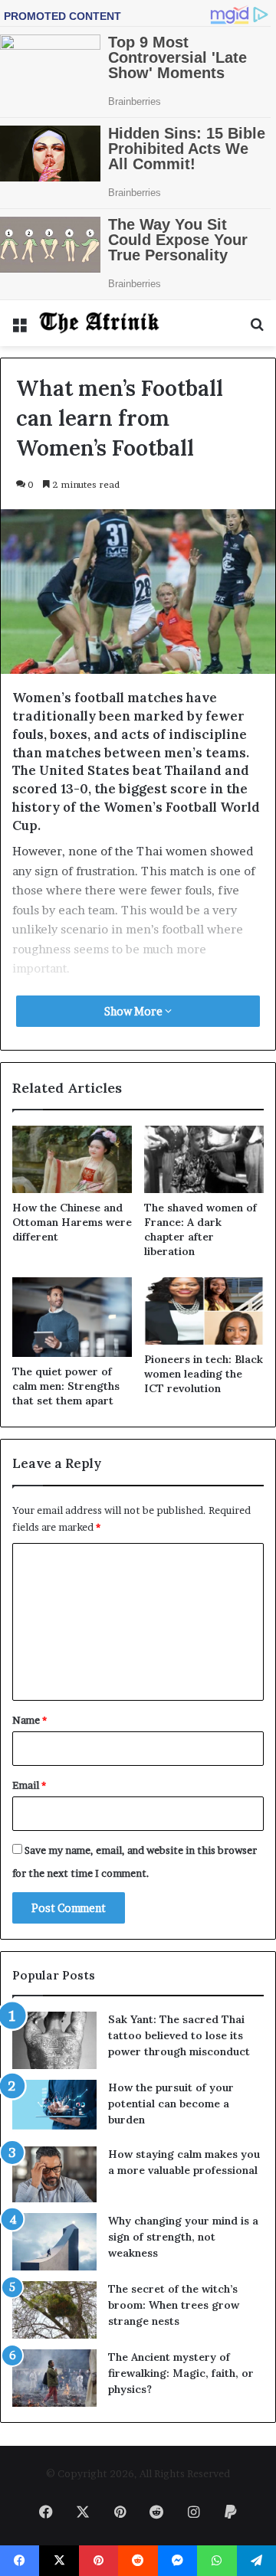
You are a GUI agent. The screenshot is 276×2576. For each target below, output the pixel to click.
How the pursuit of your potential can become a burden (171, 2104)
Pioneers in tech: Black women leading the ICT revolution (204, 1374)
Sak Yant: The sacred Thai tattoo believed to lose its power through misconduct (179, 2035)
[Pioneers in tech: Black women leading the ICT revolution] (204, 1311)
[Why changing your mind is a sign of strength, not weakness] (54, 2242)
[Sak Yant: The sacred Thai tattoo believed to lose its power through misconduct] (54, 2040)
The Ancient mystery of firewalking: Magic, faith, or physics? (181, 2373)
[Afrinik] (100, 323)
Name (30, 1720)
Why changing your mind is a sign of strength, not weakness (183, 2237)
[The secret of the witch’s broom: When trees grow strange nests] (54, 2310)
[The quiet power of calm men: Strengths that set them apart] (72, 1317)
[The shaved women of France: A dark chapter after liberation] (204, 1159)
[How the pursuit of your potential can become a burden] (54, 2108)
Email (29, 1785)
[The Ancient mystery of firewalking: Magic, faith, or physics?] (54, 2378)
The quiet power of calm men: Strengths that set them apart (66, 1386)
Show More (135, 1011)
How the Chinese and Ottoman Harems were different (72, 1222)
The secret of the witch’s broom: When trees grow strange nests (174, 2305)
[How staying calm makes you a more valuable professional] (54, 2174)
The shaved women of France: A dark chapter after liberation (200, 1229)
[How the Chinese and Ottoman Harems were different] (72, 1159)
